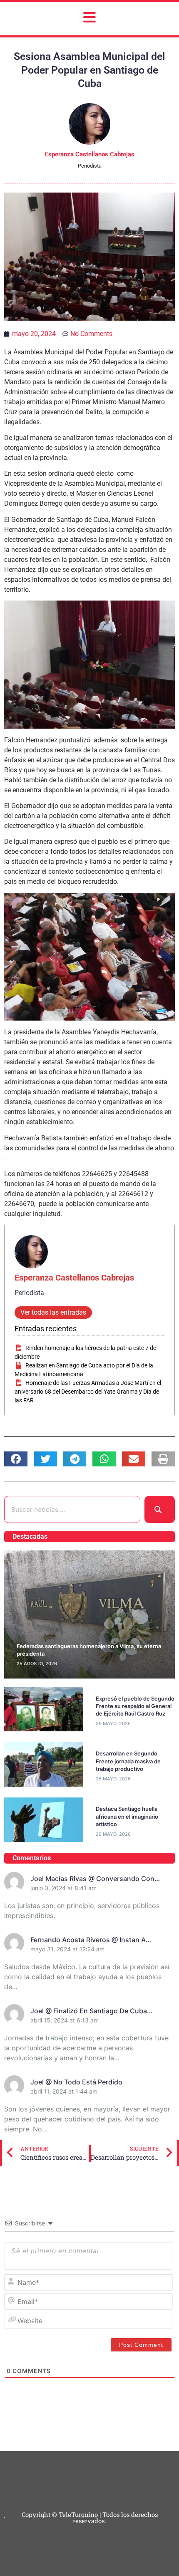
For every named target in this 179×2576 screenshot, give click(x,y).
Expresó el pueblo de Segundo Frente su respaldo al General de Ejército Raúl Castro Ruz (135, 1706)
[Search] (160, 1509)
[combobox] (72, 1509)
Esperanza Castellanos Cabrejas (74, 1278)
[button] (16, 1459)
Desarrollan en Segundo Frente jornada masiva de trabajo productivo (128, 1761)
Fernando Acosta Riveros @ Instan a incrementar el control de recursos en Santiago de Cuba (92, 1940)
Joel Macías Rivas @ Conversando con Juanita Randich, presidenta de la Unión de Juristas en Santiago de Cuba (100, 1879)
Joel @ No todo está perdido (76, 2082)
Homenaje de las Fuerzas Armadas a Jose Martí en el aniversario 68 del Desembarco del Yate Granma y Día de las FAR (88, 1392)
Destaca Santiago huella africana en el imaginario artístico (127, 1816)
